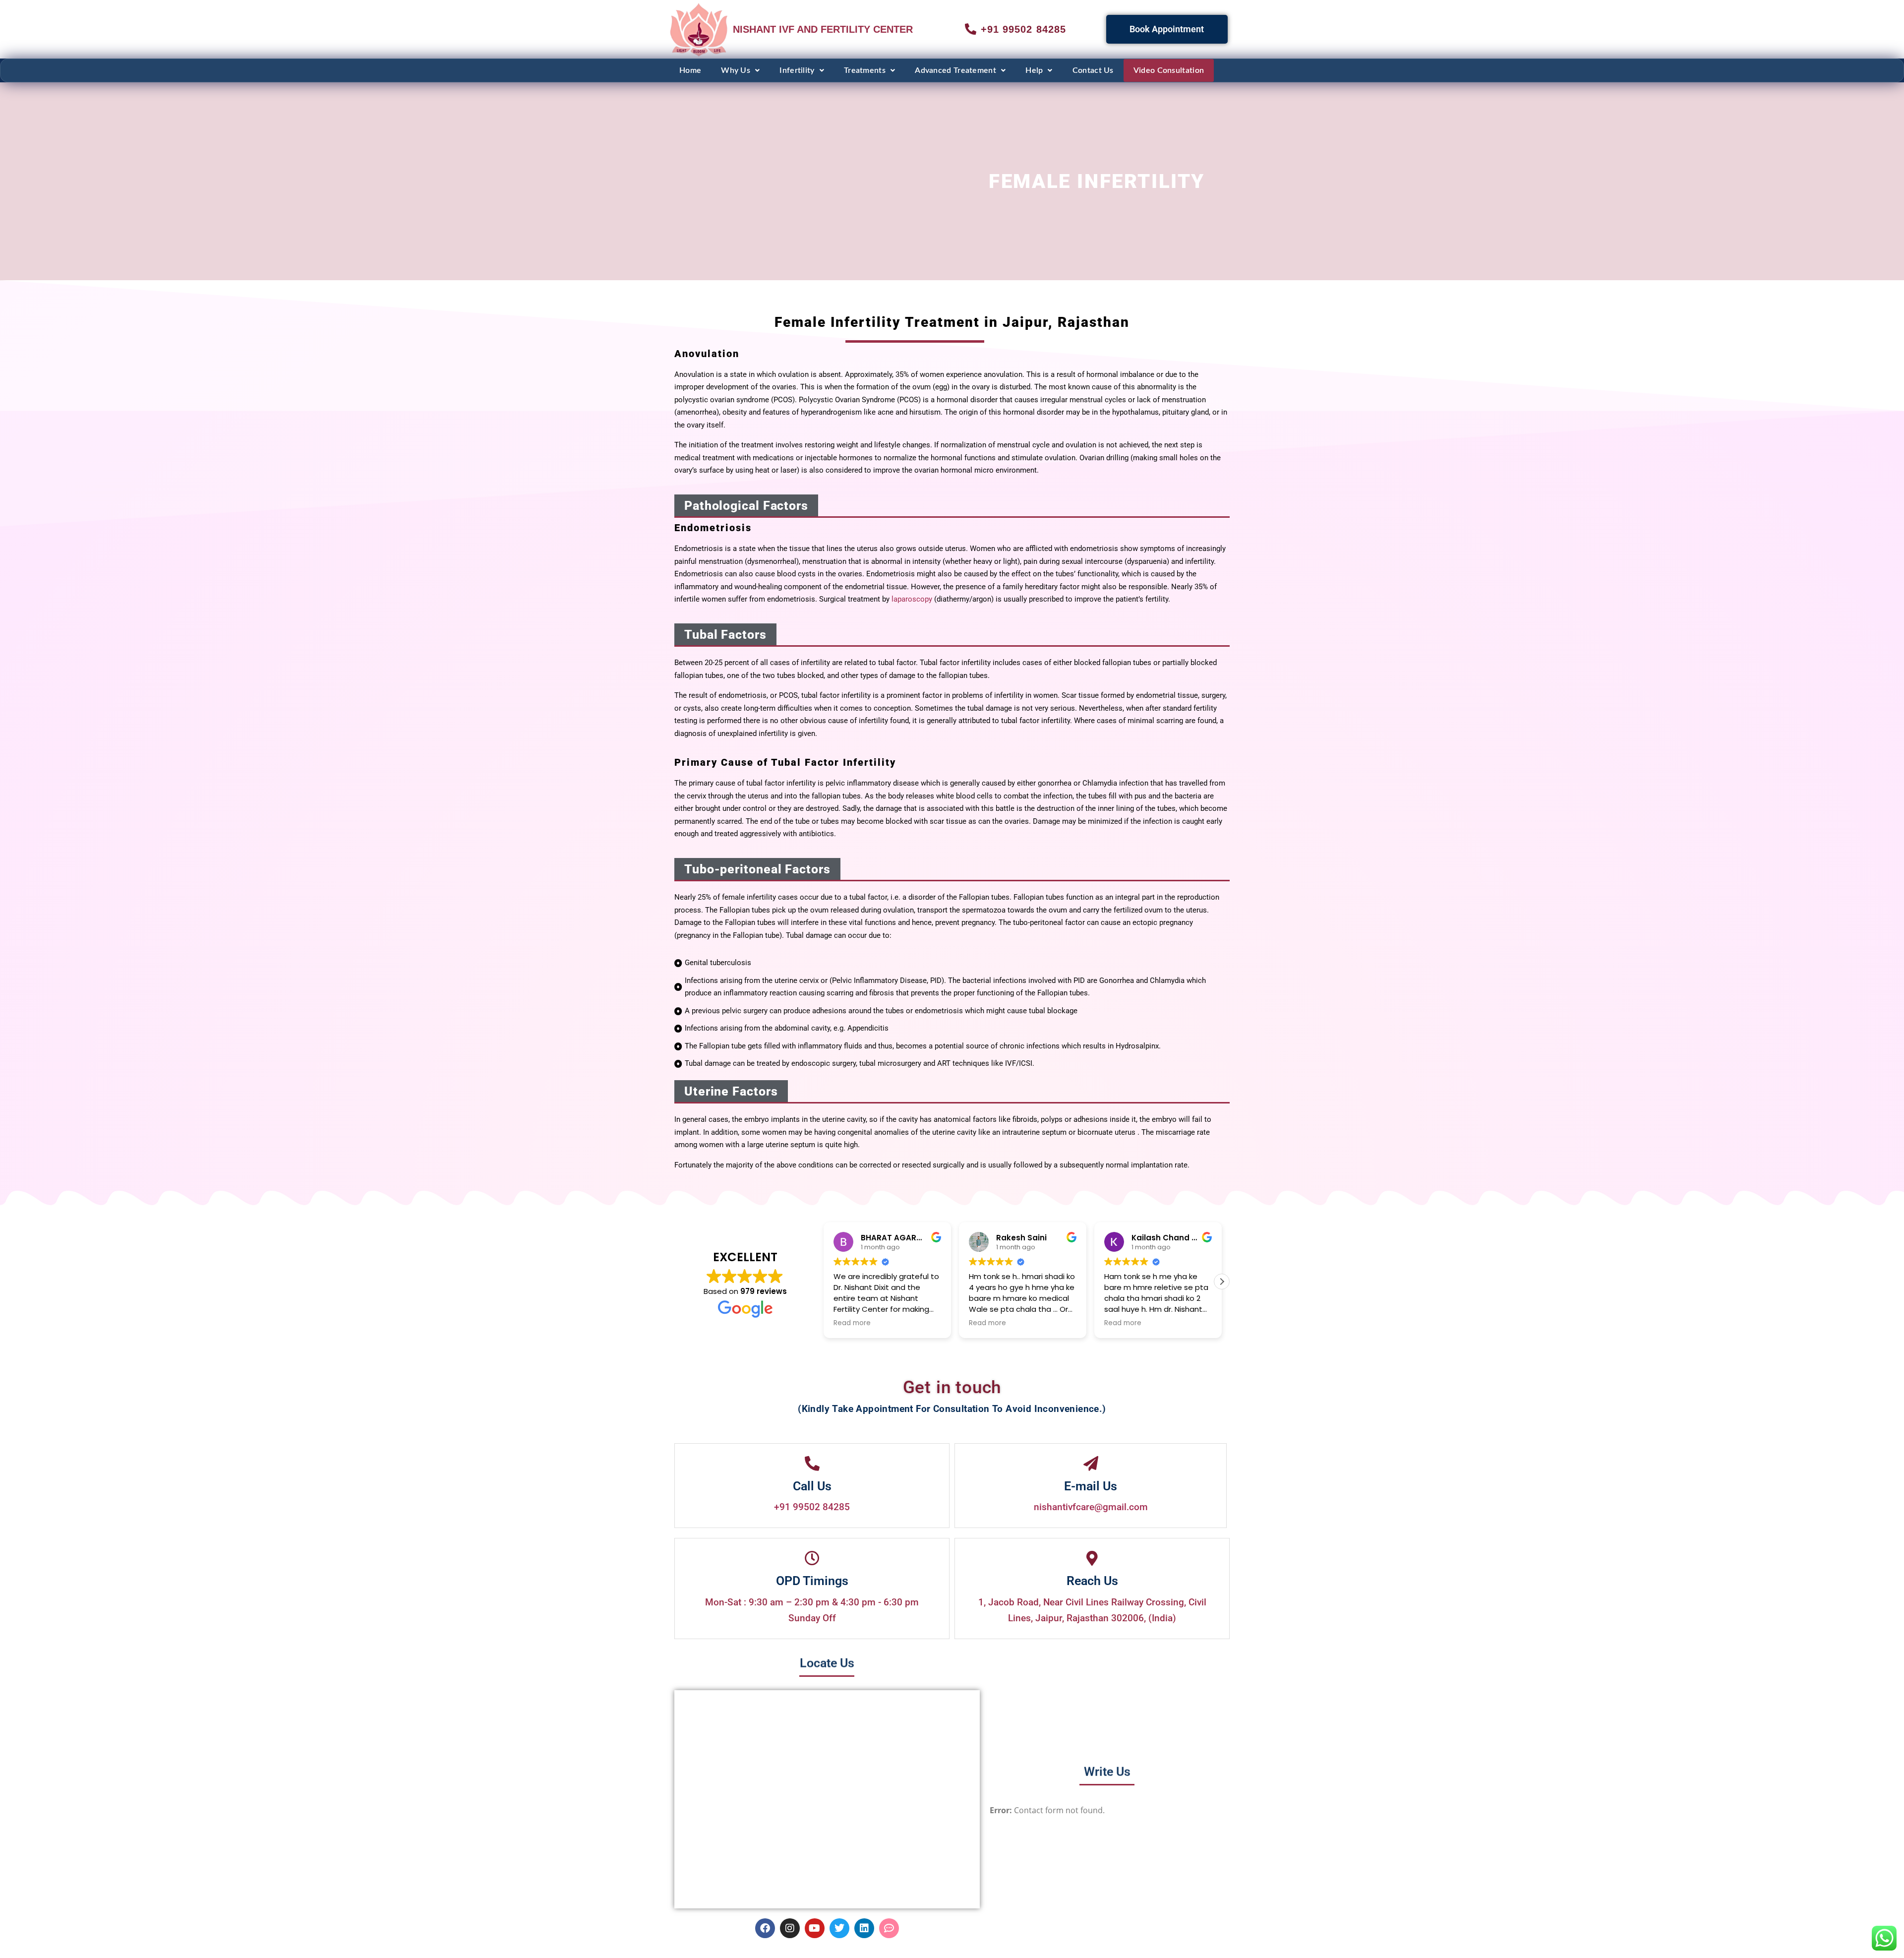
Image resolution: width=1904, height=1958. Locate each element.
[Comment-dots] (889, 1928)
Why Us (736, 70)
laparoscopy (912, 599)
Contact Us (1093, 70)
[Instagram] (790, 1928)
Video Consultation (1169, 70)
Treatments (865, 70)
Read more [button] (852, 1323)
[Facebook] (765, 1928)
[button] (740, 70)
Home (690, 70)
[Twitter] (839, 1928)
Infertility (797, 70)
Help (1034, 70)
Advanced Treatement (955, 70)
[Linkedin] (864, 1928)
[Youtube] (815, 1928)
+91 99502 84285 (812, 1507)
